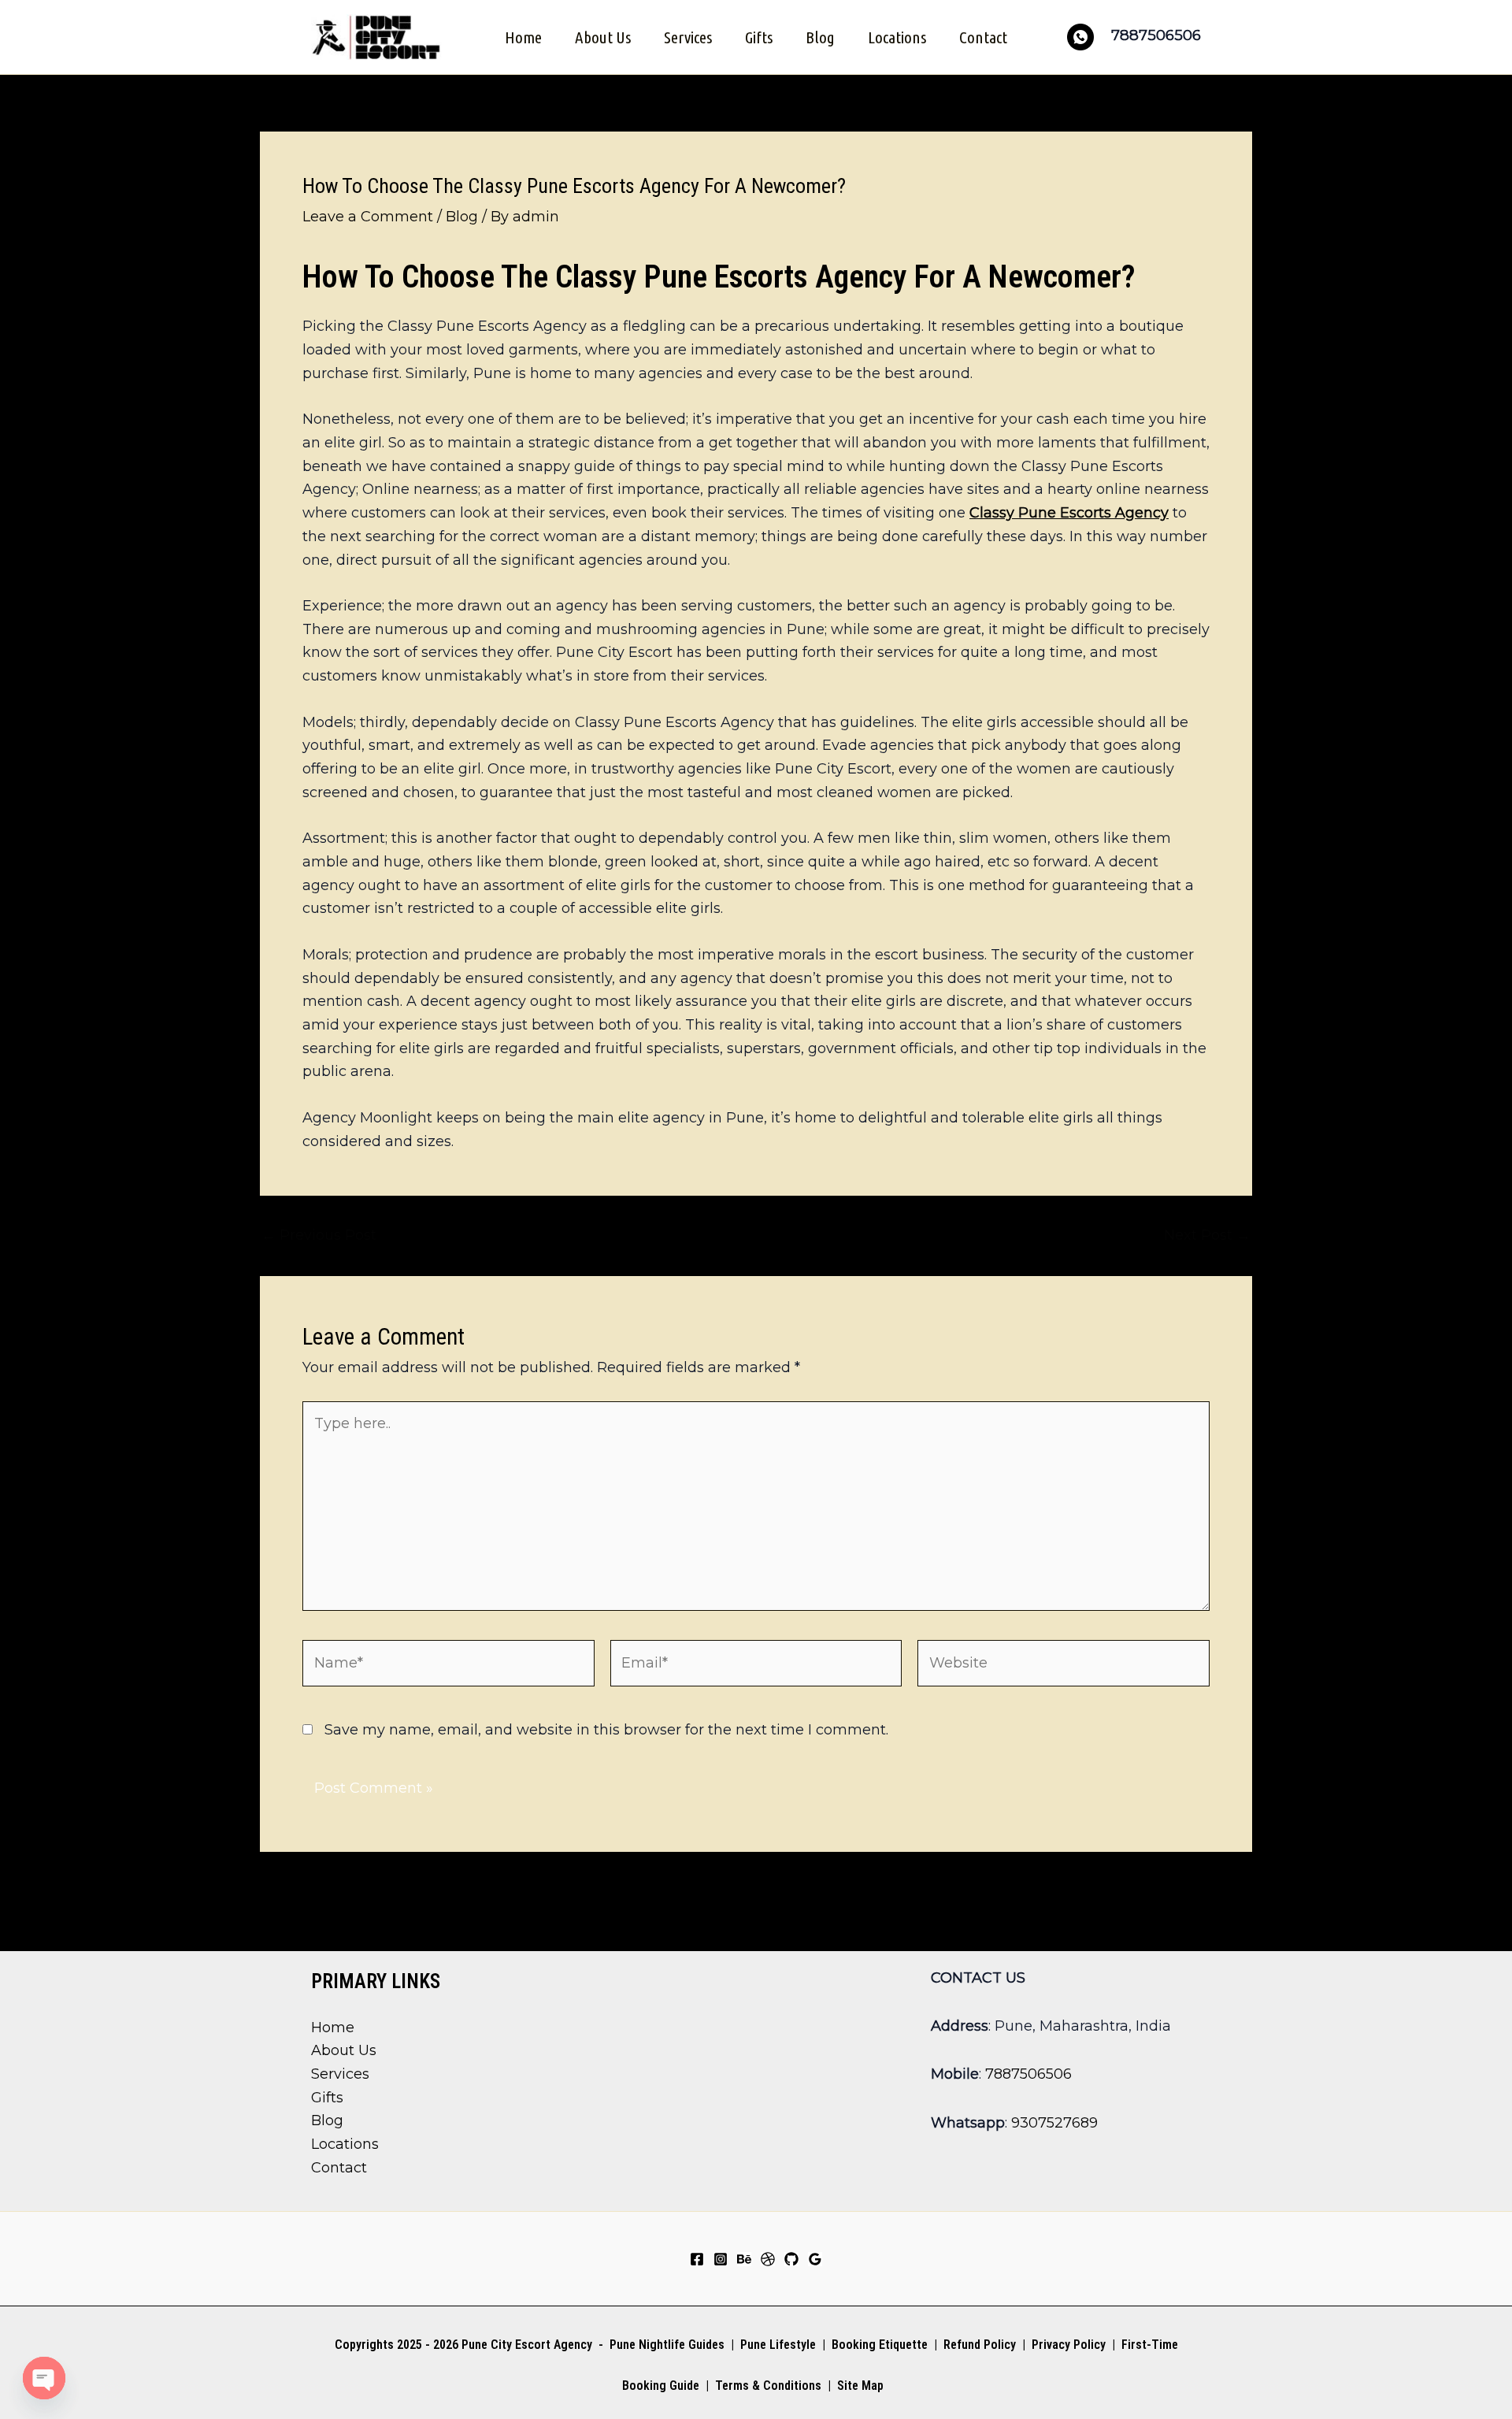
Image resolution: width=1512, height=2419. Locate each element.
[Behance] (744, 2259)
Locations (897, 37)
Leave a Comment (368, 217)
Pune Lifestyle (778, 2345)
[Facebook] (697, 2259)
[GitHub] (791, 2259)
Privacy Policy (1069, 2345)
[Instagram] (721, 2259)
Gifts (759, 37)
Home (523, 37)
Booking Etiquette (880, 2345)
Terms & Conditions (767, 2386)
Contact (983, 37)
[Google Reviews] (815, 2259)
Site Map (860, 2386)
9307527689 (1054, 2123)
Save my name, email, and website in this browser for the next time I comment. (606, 1730)
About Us (603, 37)
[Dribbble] (768, 2259)
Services (688, 37)
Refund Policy (980, 2345)
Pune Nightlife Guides (667, 2345)
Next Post (1207, 1235)
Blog (820, 37)
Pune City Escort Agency (527, 2345)
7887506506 (1028, 2074)
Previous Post (319, 1235)
